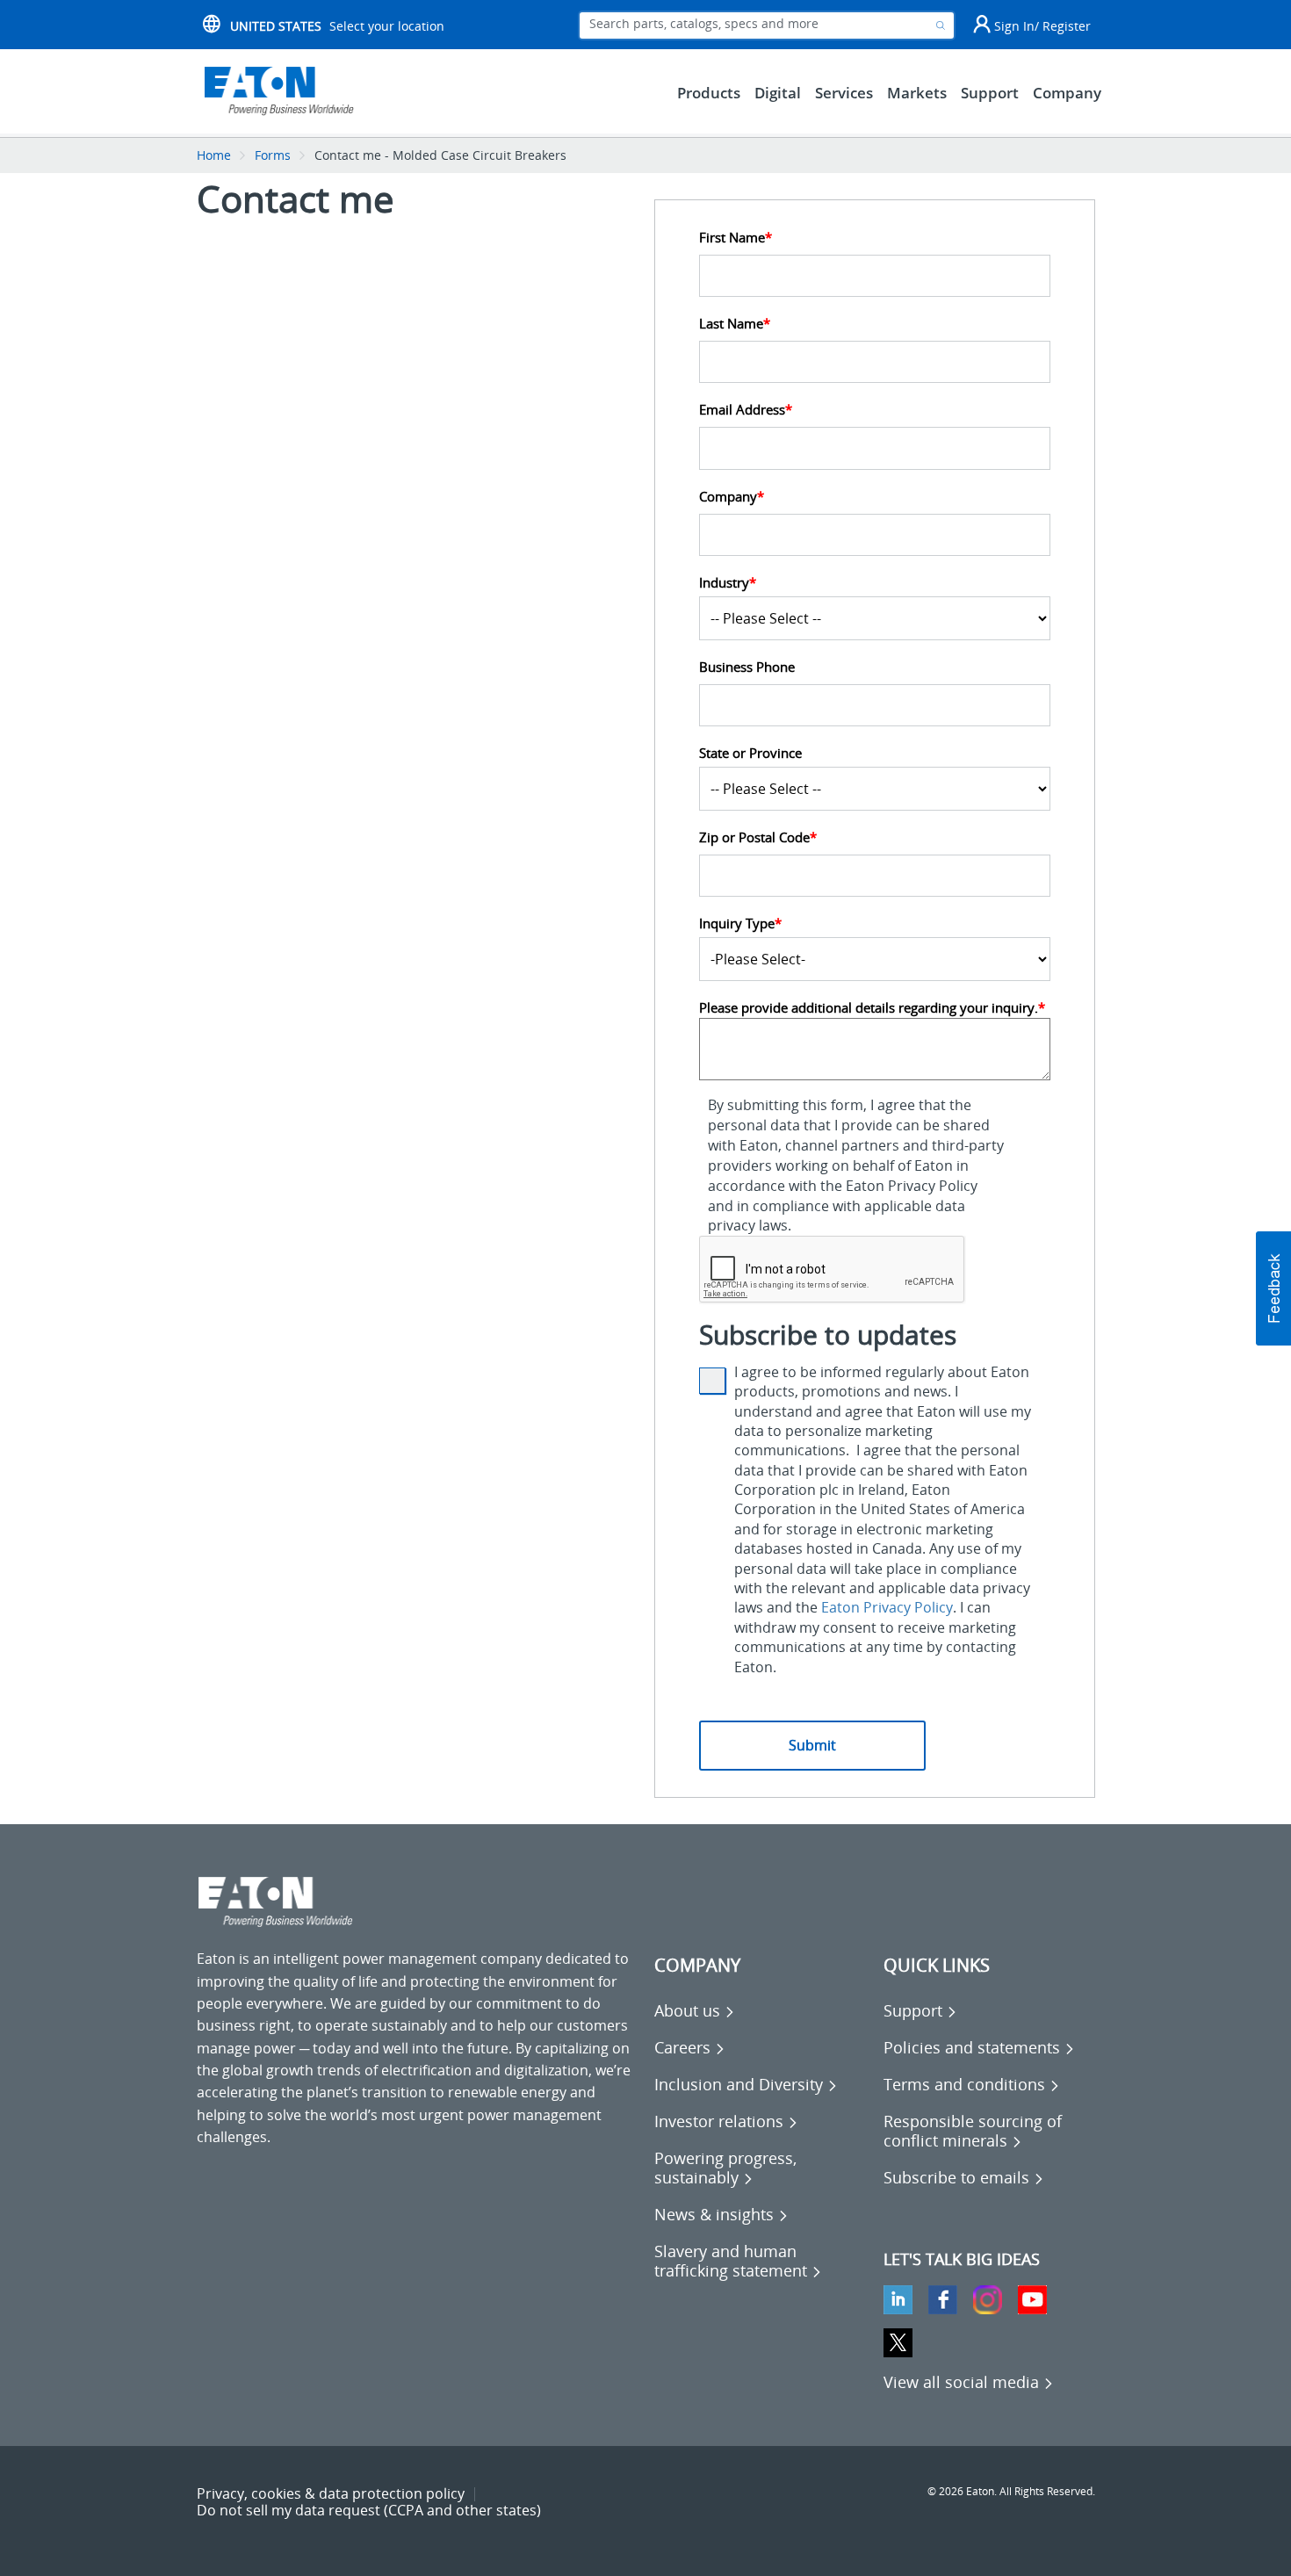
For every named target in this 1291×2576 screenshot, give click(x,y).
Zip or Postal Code (758, 837)
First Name (736, 238)
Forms (273, 155)
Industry (728, 583)
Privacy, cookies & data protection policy (331, 2493)
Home (214, 155)
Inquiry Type (740, 924)
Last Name (735, 324)
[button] (1273, 1288)
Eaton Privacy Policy (887, 1607)
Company (732, 497)
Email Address (746, 410)
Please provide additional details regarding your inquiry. (872, 1008)
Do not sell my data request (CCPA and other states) (369, 2510)
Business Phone (747, 667)
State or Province (750, 753)
